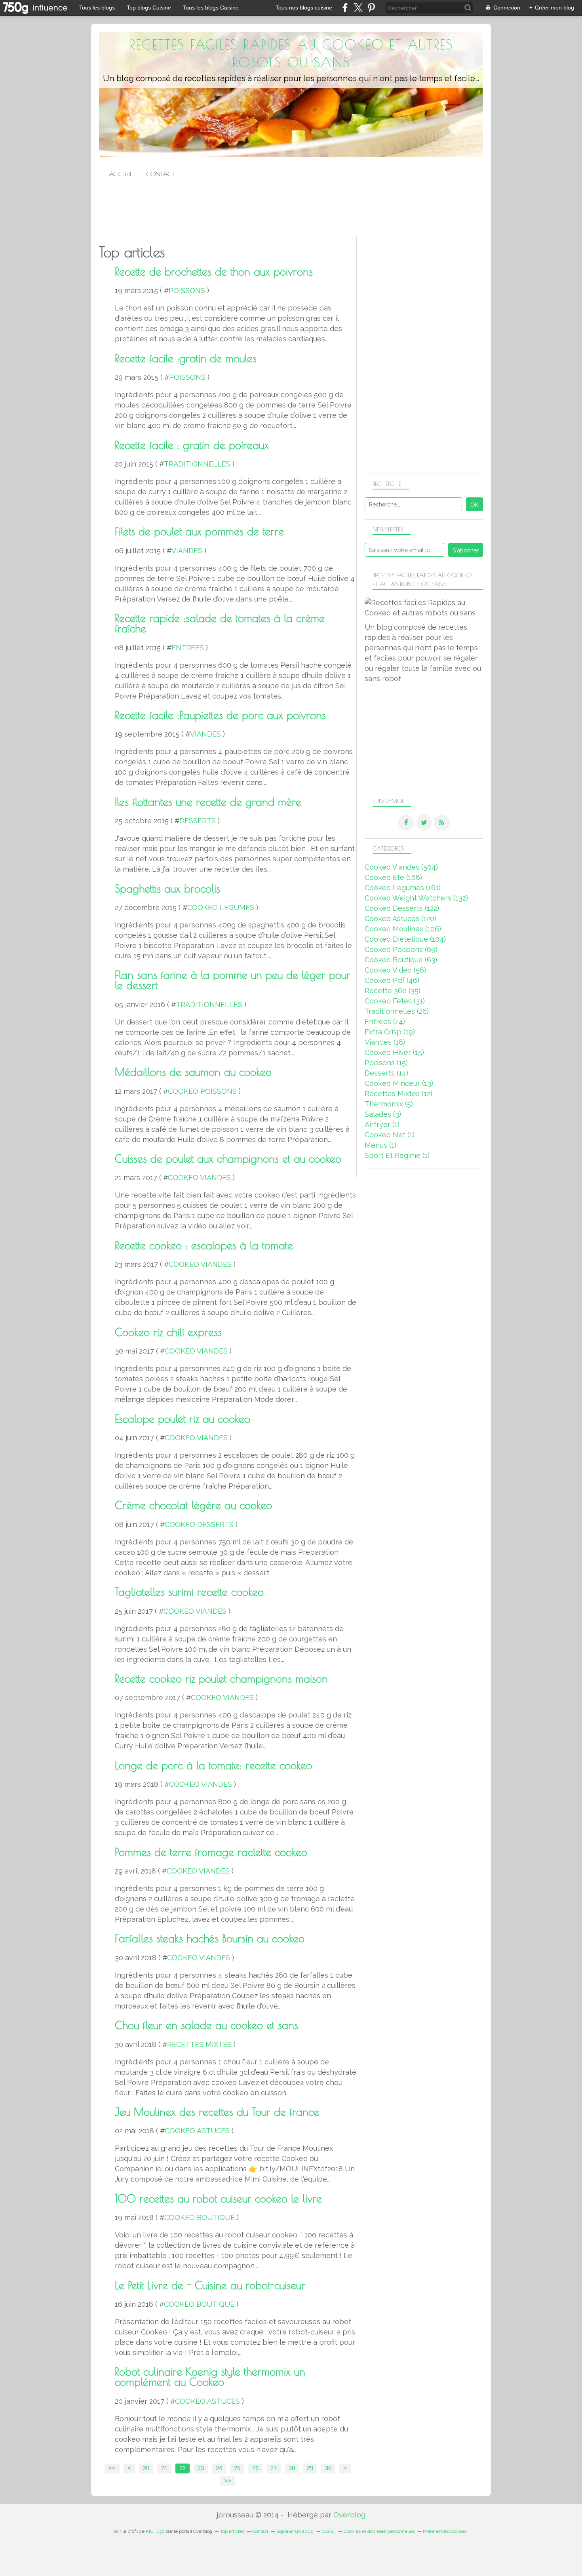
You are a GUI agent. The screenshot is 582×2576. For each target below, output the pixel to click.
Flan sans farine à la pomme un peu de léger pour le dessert (233, 980)
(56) (395, 970)
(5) (389, 1104)
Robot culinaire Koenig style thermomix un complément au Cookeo (210, 2377)
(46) (392, 980)
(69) (401, 949)
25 (237, 2468)
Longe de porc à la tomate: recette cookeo (213, 1765)
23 (201, 2468)
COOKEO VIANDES (199, 1178)
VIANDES (187, 551)
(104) (405, 939)
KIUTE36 (155, 2531)
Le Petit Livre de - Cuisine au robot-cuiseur (210, 2285)
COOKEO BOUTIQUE (200, 2217)
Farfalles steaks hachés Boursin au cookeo (210, 1938)
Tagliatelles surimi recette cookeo (189, 1592)
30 (328, 2468)
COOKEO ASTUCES (197, 2131)
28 (292, 2468)
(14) (386, 1073)
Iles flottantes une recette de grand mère (208, 802)
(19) (390, 1032)
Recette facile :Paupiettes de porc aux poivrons (220, 715)
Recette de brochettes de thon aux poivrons (214, 272)
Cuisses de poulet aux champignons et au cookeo (228, 1159)
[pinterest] (371, 8)
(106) (403, 929)
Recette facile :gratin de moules (186, 358)
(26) (397, 1011)
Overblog (349, 2515)
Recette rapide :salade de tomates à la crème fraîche (220, 623)
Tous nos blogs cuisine (304, 8)
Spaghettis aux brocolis (167, 889)
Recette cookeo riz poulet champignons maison (221, 1679)
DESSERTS (198, 821)
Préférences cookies (445, 2531)
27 (274, 2468)
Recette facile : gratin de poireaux (192, 445)
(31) (395, 1001)
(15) (394, 1052)
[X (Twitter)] (358, 8)
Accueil (121, 174)
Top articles (232, 2531)
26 (255, 2468)
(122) (402, 908)
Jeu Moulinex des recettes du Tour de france (217, 2112)
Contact (160, 174)
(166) (393, 877)
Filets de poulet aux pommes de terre (199, 531)
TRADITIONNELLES (197, 464)
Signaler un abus (295, 2531)
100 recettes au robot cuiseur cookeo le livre (218, 2199)
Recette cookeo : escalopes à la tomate (204, 1245)
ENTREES (188, 648)
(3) (383, 1114)
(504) (401, 867)
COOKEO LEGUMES (221, 907)
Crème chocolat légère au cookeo (193, 1505)
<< (112, 2468)
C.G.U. (329, 2531)
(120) (400, 919)
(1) (382, 1124)
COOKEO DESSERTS (199, 1524)
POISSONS (187, 290)
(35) (393, 991)
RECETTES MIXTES (199, 2044)
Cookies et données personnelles (379, 2531)
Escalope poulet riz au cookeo (183, 1419)
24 (219, 2468)
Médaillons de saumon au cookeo (193, 1072)
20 (146, 2468)
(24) (385, 1021)
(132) (416, 898)
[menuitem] (121, 174)
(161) (403, 888)
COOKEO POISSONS (202, 1091)
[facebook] (345, 8)
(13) (399, 1083)
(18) (385, 1042)
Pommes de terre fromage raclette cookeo (211, 1852)
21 (164, 2468)
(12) (398, 1094)
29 (310, 2468)
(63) (401, 960)
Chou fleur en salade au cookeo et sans (206, 2025)
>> (228, 2481)
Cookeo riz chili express (168, 1332)
